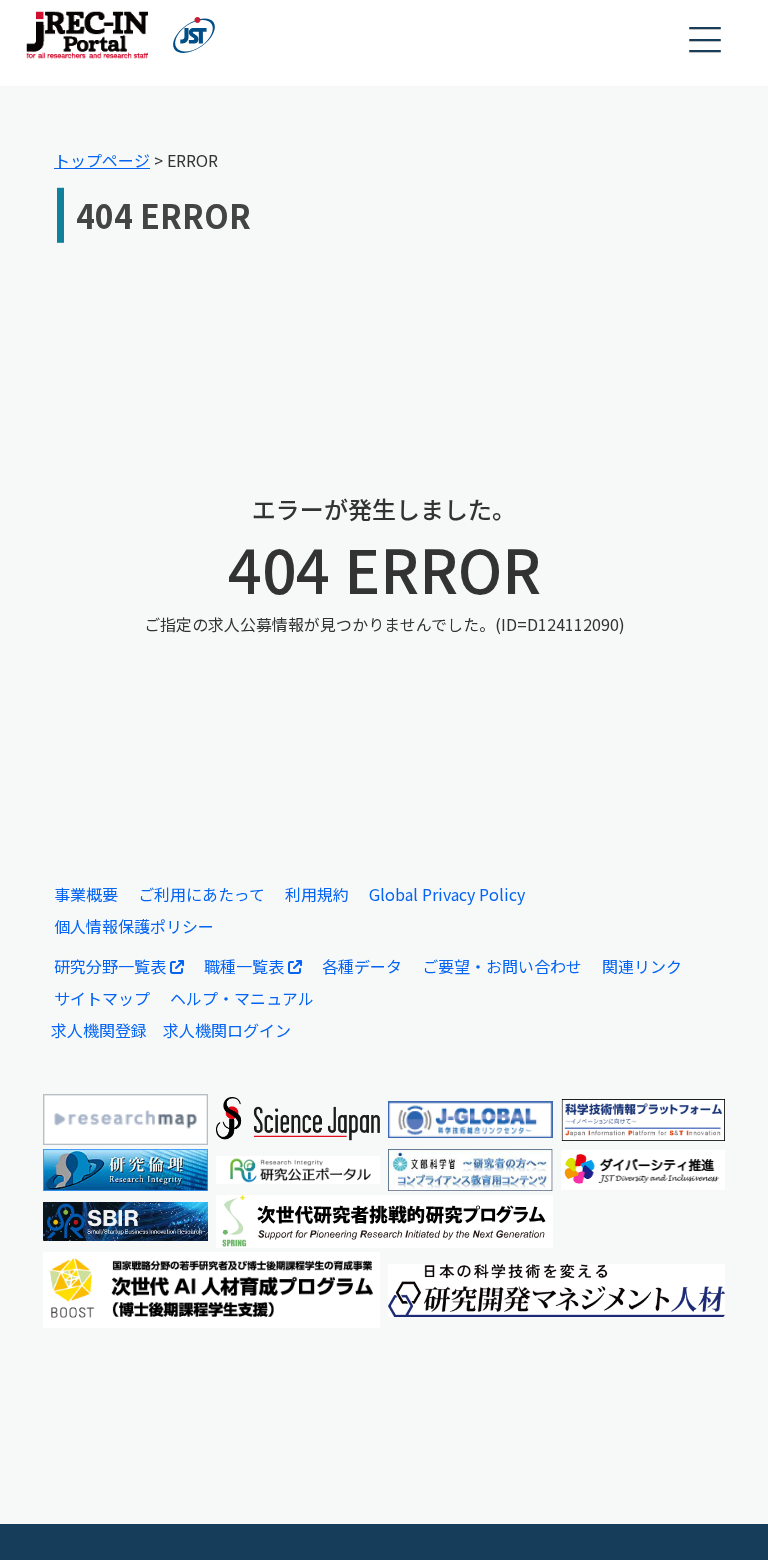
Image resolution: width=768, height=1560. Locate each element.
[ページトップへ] (723, 1515)
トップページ (102, 160)
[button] (706, 40)
